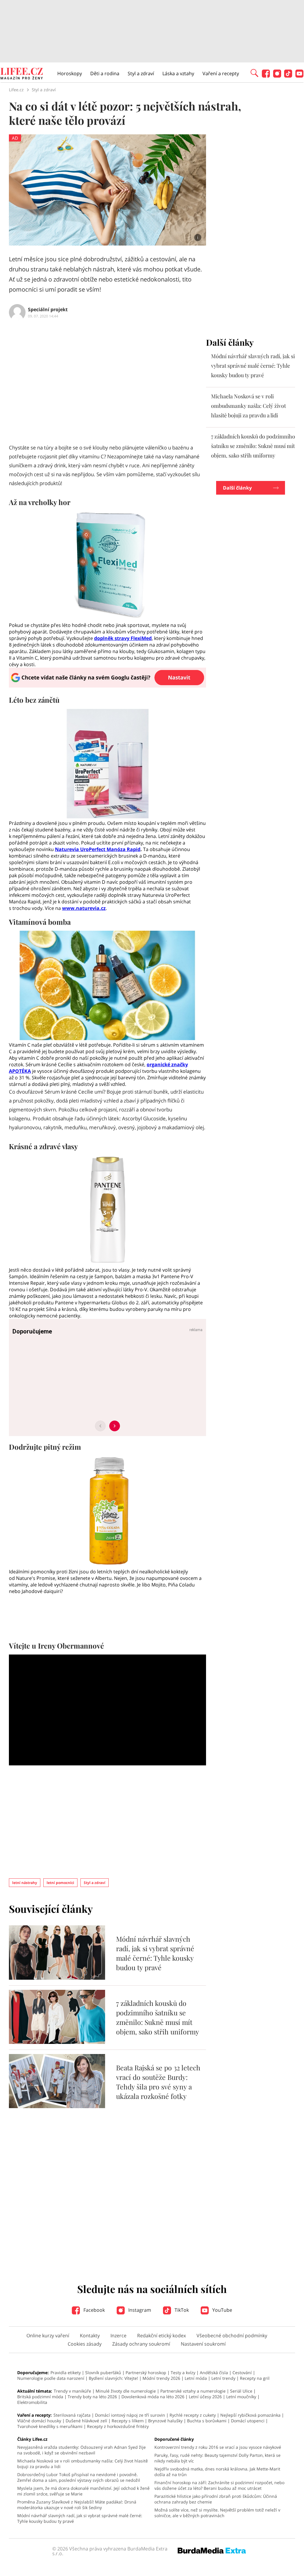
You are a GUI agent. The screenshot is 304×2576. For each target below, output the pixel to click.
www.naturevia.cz (84, 908)
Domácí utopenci (248, 2421)
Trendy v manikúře (72, 2391)
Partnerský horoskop (146, 2373)
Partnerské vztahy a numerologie (193, 2391)
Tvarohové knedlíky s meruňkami (50, 2426)
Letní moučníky (241, 2397)
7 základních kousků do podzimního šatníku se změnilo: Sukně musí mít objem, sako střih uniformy (158, 2017)
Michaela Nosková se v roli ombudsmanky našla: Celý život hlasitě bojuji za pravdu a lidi (248, 406)
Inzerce (118, 2336)
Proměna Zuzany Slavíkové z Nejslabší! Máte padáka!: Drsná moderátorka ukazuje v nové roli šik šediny (77, 2505)
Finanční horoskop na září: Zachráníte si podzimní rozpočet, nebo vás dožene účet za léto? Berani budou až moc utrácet (219, 2485)
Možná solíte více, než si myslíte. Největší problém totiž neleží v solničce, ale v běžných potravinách (217, 2513)
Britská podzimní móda (40, 2397)
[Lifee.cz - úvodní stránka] (22, 74)
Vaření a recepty (221, 73)
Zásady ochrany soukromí (141, 2344)
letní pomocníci (60, 1883)
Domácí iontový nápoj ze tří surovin (130, 2415)
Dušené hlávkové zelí (86, 2421)
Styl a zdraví (141, 73)
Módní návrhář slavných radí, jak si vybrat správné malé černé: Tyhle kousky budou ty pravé (155, 1953)
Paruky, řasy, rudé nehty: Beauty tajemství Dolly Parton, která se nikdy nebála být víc (217, 2458)
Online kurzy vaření (48, 2336)
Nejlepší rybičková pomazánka (250, 2415)
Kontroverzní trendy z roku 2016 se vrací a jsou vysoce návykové (218, 2447)
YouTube (222, 2310)
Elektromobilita (32, 2402)
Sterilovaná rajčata (72, 2415)
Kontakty (90, 2336)
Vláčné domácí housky (39, 2421)
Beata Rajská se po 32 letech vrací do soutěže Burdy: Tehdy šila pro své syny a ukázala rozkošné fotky (158, 2082)
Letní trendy (223, 2378)
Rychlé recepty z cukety (193, 2415)
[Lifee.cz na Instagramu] (277, 76)
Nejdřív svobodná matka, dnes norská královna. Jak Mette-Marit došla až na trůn (217, 2472)
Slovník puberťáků (103, 2373)
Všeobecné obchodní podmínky (232, 2336)
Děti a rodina (105, 73)
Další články (237, 488)
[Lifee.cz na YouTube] (299, 76)
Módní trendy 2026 (161, 2378)
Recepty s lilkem (128, 2421)
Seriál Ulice (241, 2391)
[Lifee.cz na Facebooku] (266, 76)
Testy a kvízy (183, 2373)
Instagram (139, 2310)
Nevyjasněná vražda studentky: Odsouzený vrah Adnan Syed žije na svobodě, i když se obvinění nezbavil (81, 2450)
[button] (254, 73)
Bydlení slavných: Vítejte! (113, 2378)
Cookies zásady (85, 2344)
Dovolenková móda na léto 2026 (153, 2397)
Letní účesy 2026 (205, 2397)
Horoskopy (70, 73)
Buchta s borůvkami (207, 2421)
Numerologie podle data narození (51, 2378)
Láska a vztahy (178, 73)
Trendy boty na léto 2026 (92, 2397)
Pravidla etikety (66, 2373)
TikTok (181, 2310)
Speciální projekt (48, 309)
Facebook (94, 2310)
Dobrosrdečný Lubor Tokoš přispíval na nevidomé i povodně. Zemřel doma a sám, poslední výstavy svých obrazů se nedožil (79, 2477)
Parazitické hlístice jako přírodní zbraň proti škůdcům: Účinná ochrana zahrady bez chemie (216, 2499)
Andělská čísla (214, 2373)
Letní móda (196, 2378)
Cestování (242, 2373)
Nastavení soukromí (203, 2344)
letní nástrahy (25, 1883)
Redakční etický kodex (161, 2336)
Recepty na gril (255, 2378)
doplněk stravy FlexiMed (123, 638)
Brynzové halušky (165, 2421)
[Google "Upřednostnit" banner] (107, 686)
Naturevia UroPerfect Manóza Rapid (98, 849)
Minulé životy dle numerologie (126, 2391)
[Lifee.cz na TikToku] (288, 76)
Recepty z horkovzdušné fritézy (118, 2426)
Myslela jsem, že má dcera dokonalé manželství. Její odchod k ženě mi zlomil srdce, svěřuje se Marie (83, 2491)
